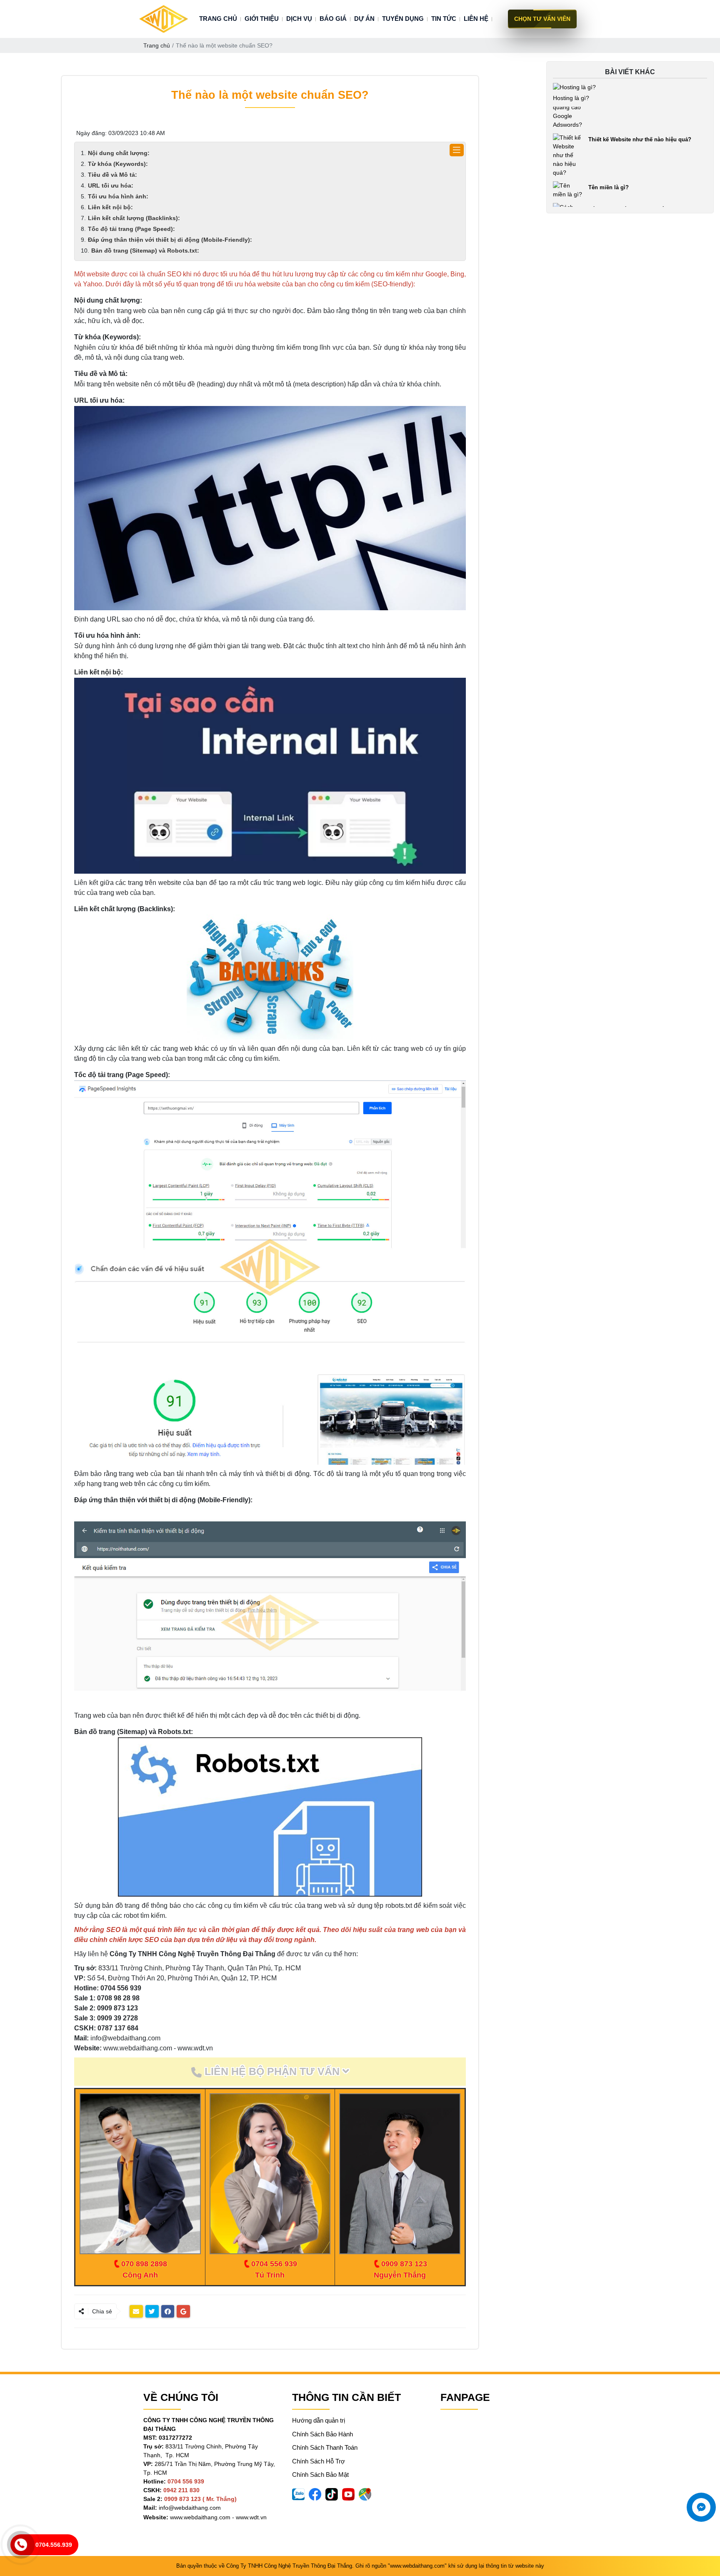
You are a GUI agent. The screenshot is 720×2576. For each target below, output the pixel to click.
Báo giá (333, 19)
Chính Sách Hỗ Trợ (319, 2461)
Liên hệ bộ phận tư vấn (272, 2071)
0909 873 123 (404, 2264)
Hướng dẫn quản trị (319, 2420)
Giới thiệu (262, 19)
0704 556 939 (274, 2264)
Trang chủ (218, 19)
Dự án (364, 19)
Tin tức (444, 19)
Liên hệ (476, 19)
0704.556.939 (54, 2545)
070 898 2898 (144, 2264)
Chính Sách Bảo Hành (322, 2434)
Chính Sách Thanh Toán (325, 2447)
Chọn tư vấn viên (542, 19)
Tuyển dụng (403, 19)
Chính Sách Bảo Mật (320, 2475)
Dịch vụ (299, 19)
